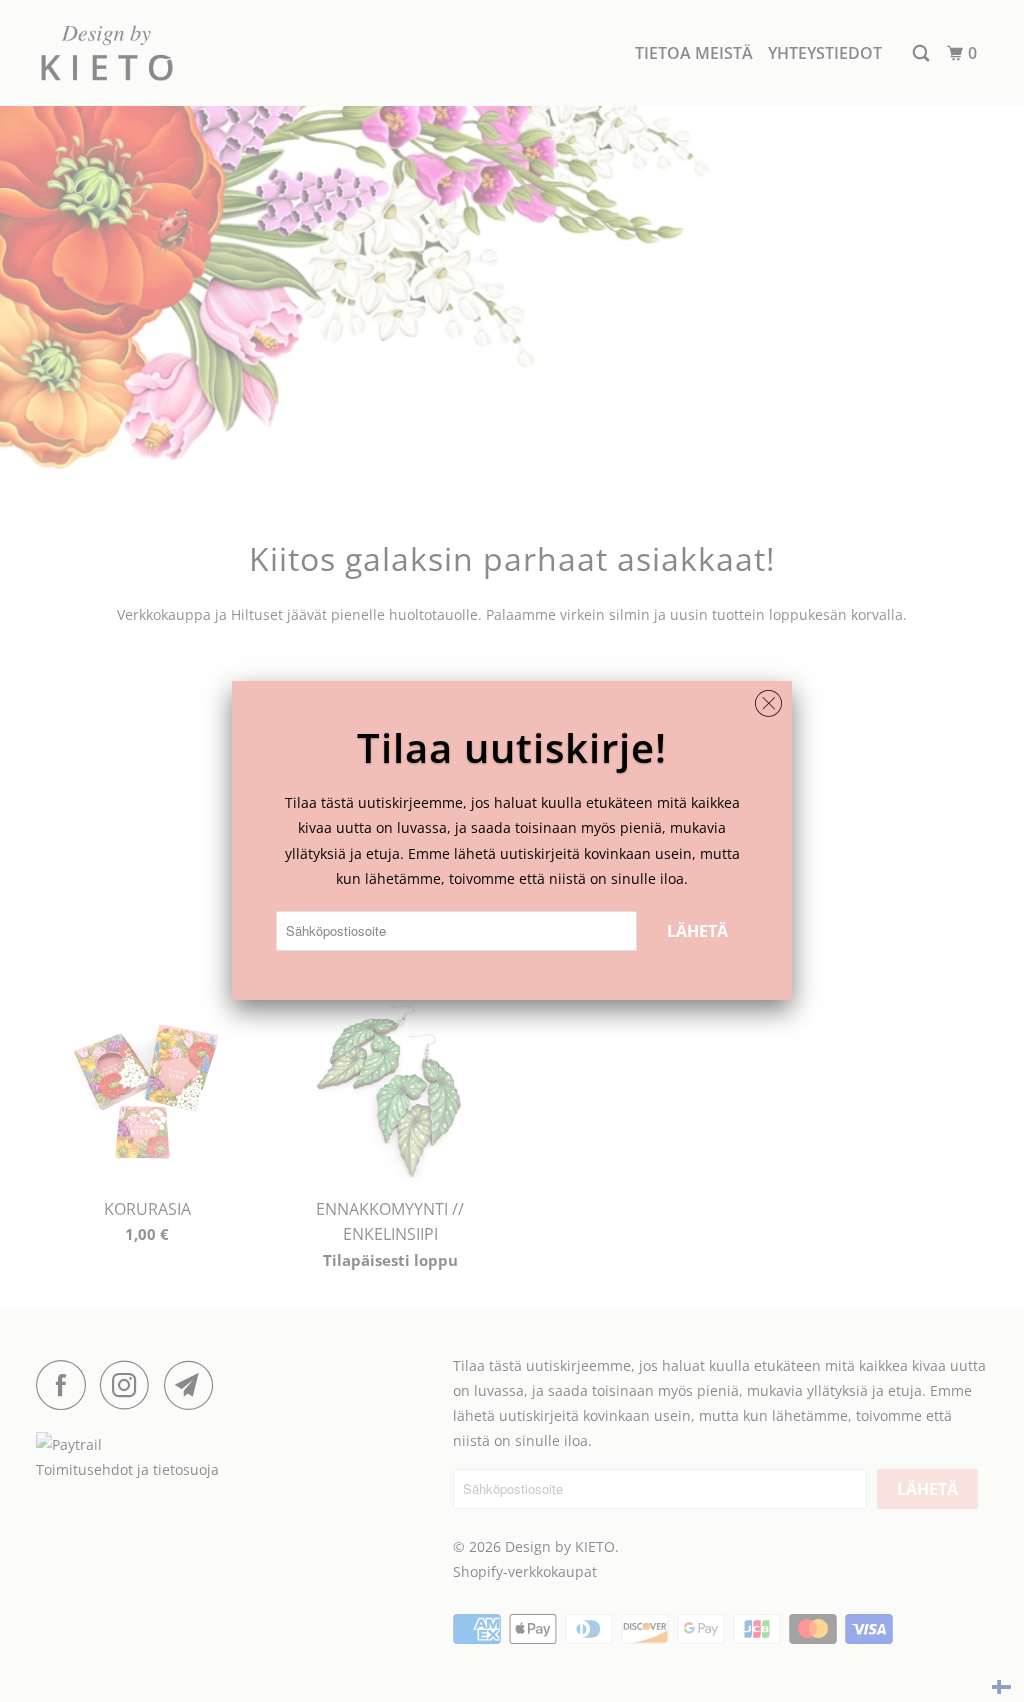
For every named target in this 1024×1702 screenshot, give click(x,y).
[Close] (768, 698)
